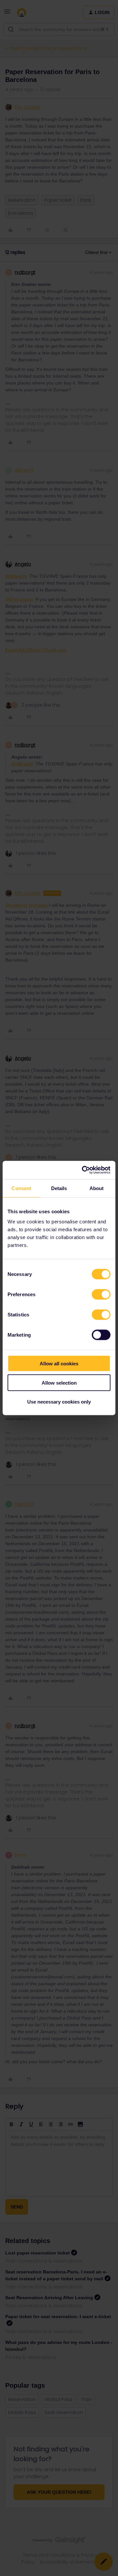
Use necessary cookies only (59, 1402)
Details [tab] (59, 1188)
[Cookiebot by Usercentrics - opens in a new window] (83, 1170)
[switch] (101, 1295)
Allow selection (59, 1382)
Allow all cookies (59, 1364)
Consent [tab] (21, 1188)
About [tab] (97, 1188)
